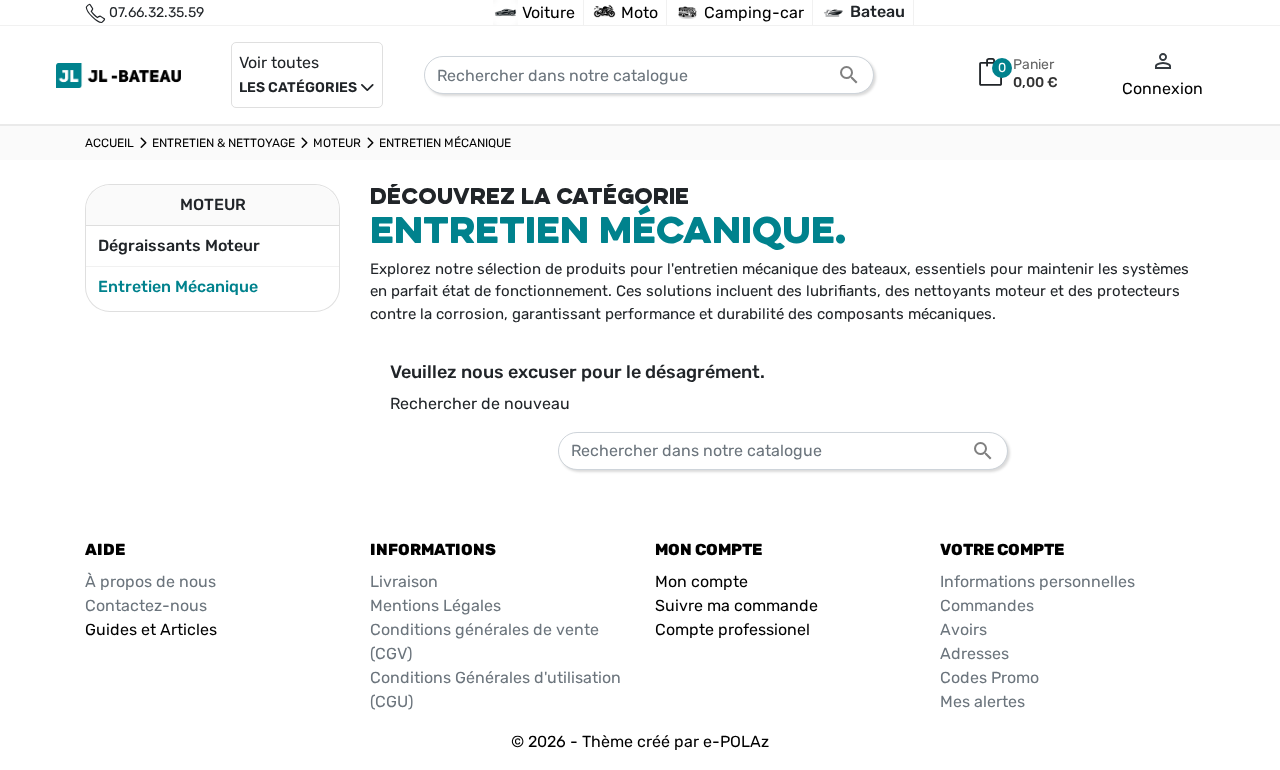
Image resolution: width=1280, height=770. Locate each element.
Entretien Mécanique (178, 286)
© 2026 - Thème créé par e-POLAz (640, 741)
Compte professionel (732, 629)
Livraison (404, 581)
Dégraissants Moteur (179, 245)
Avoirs (963, 629)
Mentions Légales (435, 605)
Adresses (974, 653)
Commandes (987, 605)
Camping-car (754, 12)
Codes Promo (989, 677)
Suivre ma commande (736, 605)
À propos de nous (150, 581)
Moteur (213, 204)
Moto (639, 12)
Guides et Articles (151, 629)
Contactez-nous (146, 605)
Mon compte (701, 581)
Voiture (548, 12)
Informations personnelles (1037, 581)
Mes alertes (982, 701)
